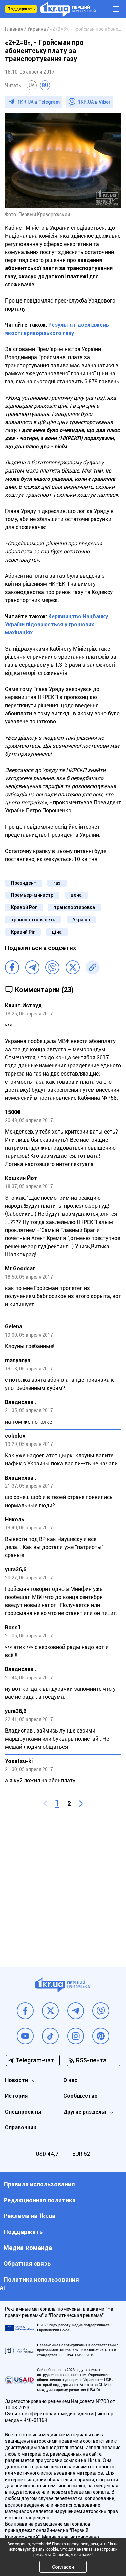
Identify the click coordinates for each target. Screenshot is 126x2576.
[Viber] (52, 967)
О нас (70, 2080)
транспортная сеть (33, 920)
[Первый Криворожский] (68, 9)
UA (32, 85)
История (16, 2096)
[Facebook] (12, 967)
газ (57, 883)
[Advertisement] (63, 1886)
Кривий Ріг (23, 932)
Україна (81, 920)
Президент (24, 883)
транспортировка (75, 907)
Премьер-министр (32, 895)
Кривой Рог (24, 907)
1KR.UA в (39, 102)
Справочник (21, 2128)
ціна (57, 932)
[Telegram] (32, 967)
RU (45, 85)
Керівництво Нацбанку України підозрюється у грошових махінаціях (56, 624)
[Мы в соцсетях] (25, 2011)
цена (76, 895)
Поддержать (21, 9)
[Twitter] (73, 967)
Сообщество (80, 2096)
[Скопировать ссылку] (93, 967)
